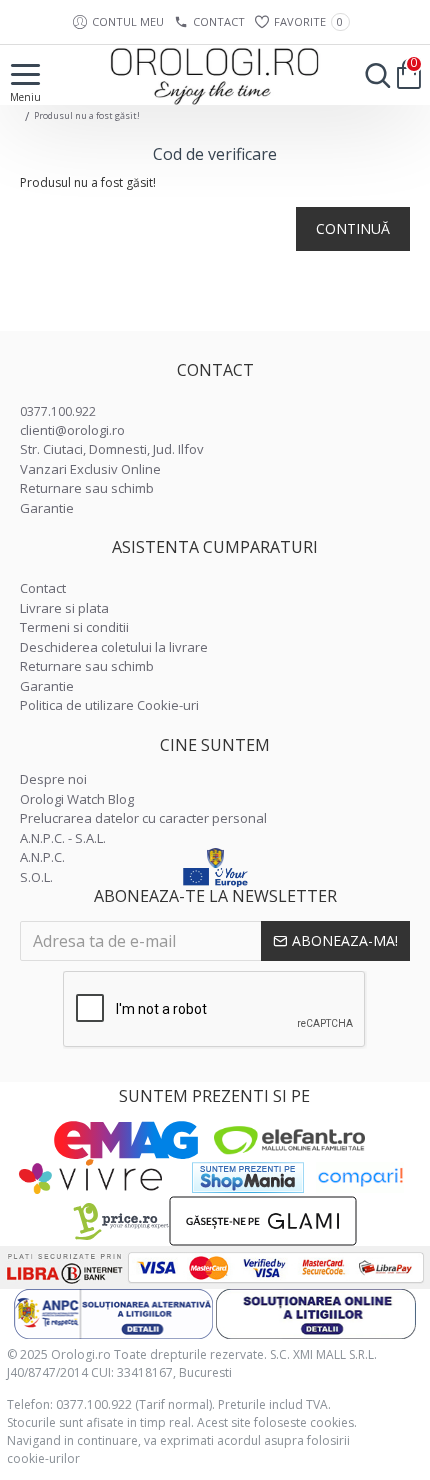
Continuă (353, 228)
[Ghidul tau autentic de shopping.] (360, 1177)
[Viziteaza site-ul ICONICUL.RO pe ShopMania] (248, 1177)
